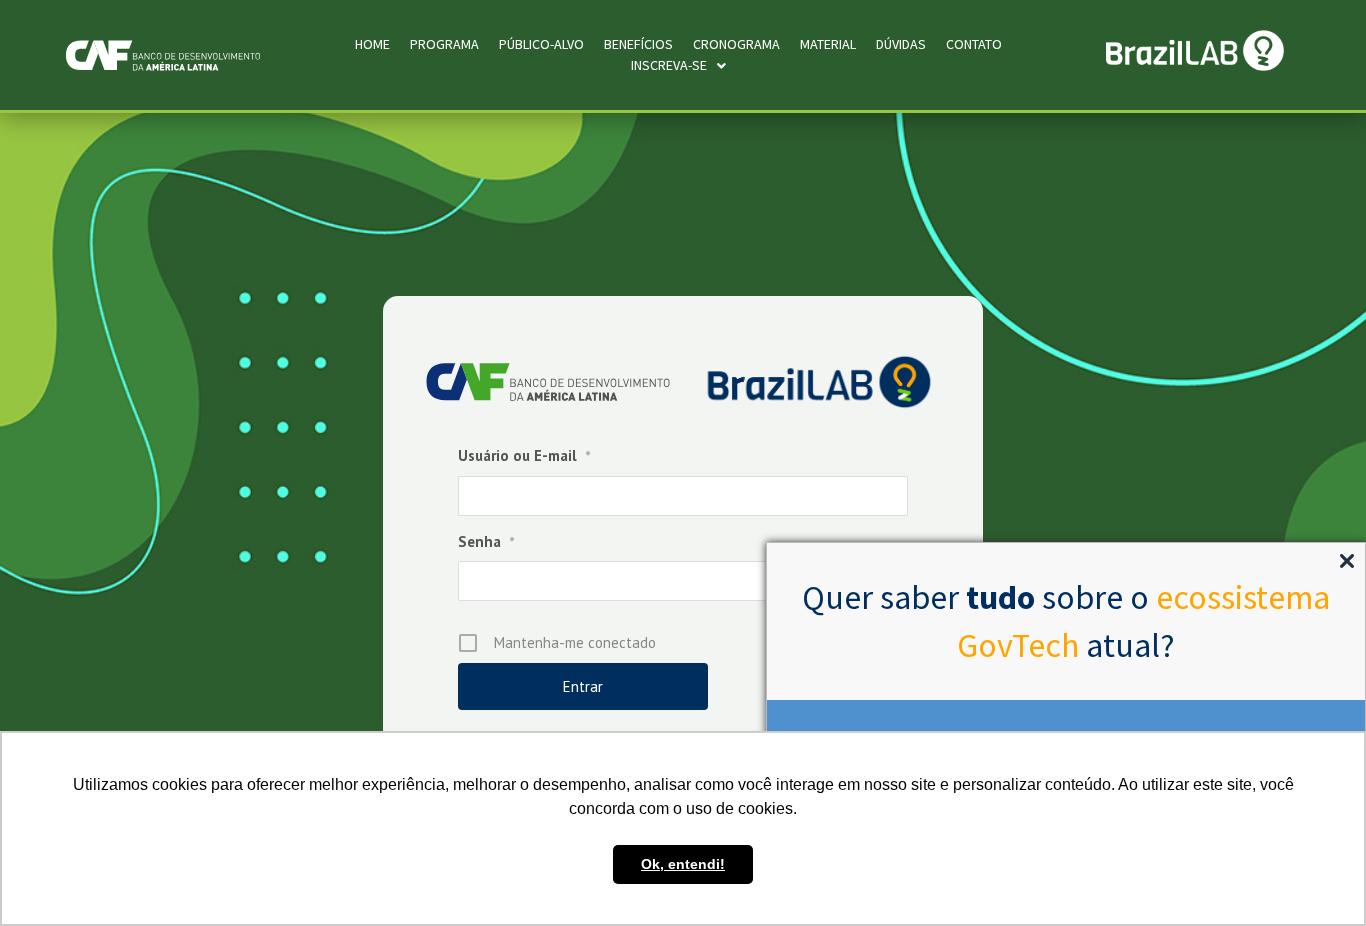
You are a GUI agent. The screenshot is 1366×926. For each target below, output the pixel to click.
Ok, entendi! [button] (683, 864)
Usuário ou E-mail (524, 455)
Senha (486, 541)
